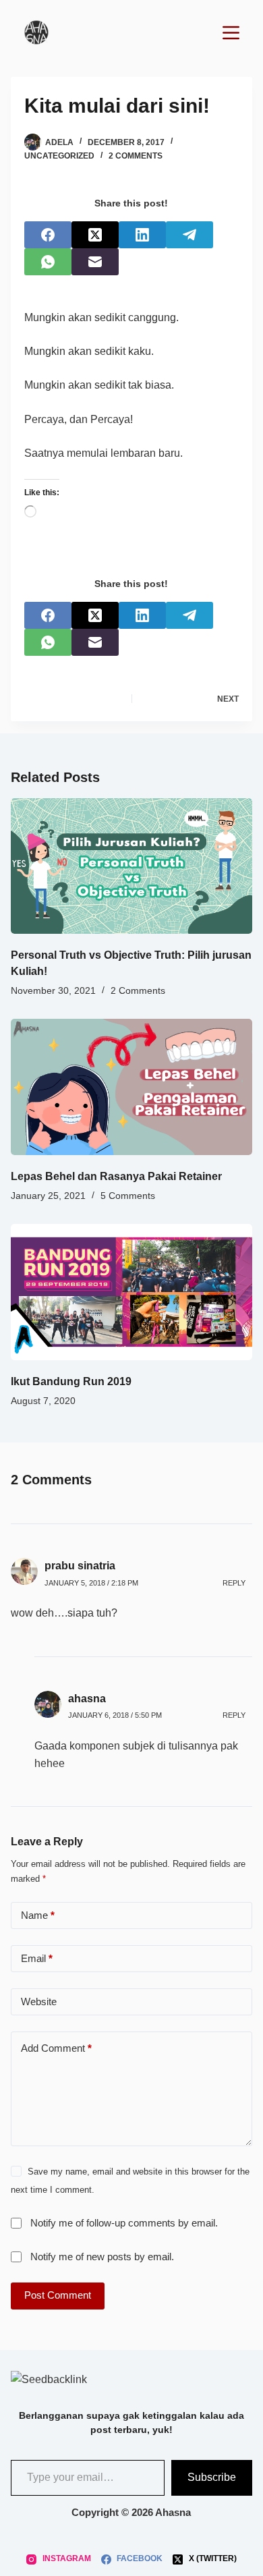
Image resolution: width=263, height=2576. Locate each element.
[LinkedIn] (142, 235)
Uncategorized (59, 156)
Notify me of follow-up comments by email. (124, 2223)
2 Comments (136, 156)
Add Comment (56, 2048)
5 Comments (128, 1196)
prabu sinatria (80, 1566)
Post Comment (58, 2295)
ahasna (87, 1699)
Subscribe (212, 2477)
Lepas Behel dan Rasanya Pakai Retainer (116, 1176)
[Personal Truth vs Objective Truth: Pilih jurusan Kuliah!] (132, 866)
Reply (234, 1583)
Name (38, 1915)
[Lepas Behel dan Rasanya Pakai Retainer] (132, 1087)
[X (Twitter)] (95, 235)
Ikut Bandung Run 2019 (71, 1381)
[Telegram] (189, 235)
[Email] (95, 262)
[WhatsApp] (48, 262)
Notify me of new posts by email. (102, 2257)
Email (37, 1958)
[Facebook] (48, 235)
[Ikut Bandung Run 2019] (132, 1292)
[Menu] (231, 33)
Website (39, 2001)
